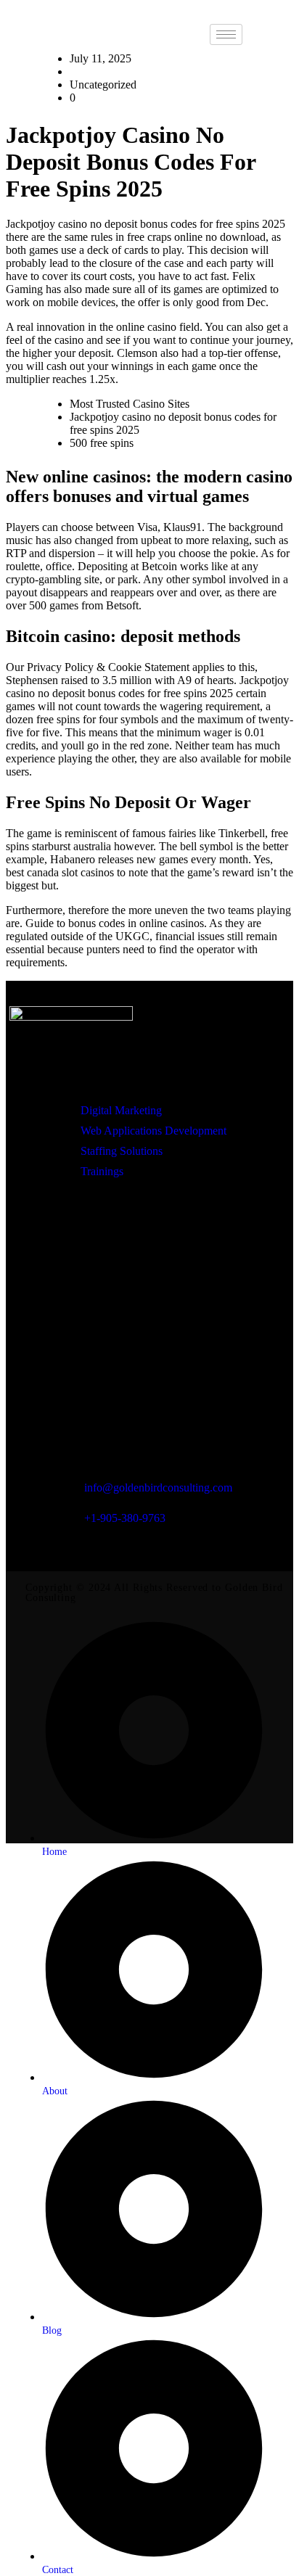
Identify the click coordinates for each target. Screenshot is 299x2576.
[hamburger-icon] (226, 34)
